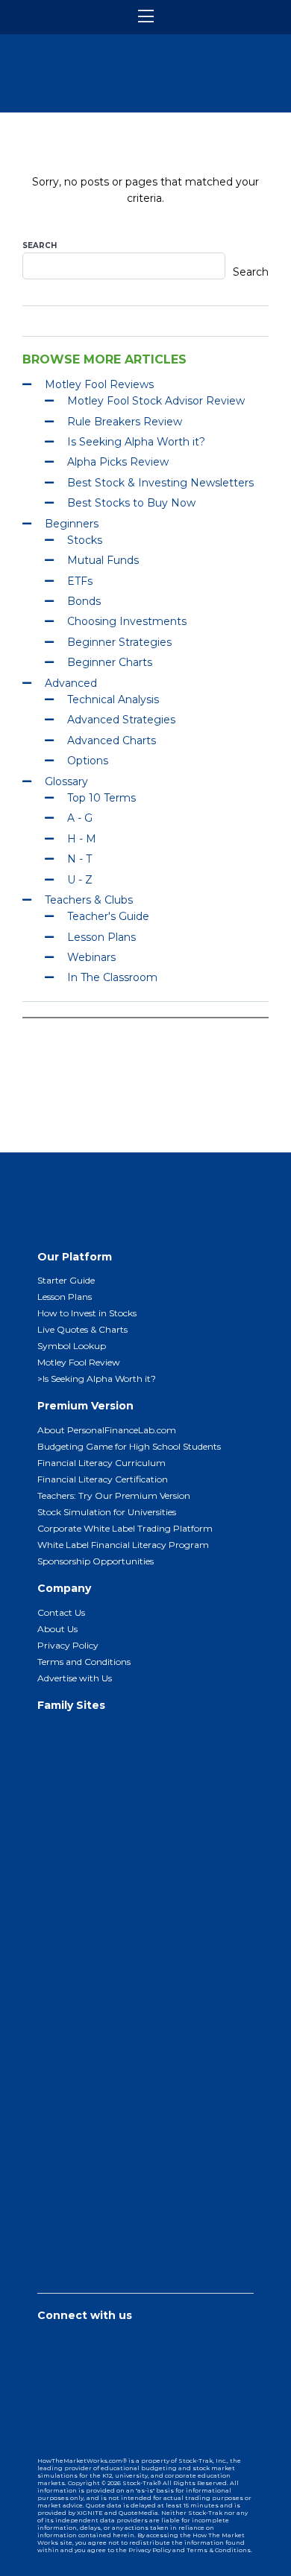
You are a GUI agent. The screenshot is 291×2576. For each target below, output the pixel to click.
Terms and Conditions (84, 1662)
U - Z (80, 880)
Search (40, 245)
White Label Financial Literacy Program (123, 1545)
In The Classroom (112, 977)
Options (88, 761)
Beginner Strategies (119, 642)
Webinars (91, 957)
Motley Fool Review (79, 1362)
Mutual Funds (103, 560)
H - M (82, 839)
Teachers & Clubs (89, 900)
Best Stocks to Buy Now (131, 503)
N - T (79, 859)
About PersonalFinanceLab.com (107, 1430)
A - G (80, 818)
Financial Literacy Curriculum (101, 1463)
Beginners (72, 524)
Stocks (85, 540)
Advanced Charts (112, 740)
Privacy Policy (68, 1645)
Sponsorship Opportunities (96, 1561)
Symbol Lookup (72, 1346)
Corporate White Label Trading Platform (125, 1528)
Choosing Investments (127, 621)
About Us (57, 1629)
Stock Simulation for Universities (107, 1512)
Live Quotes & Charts (82, 1329)
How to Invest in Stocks (87, 1313)
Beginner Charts (110, 662)
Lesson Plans (101, 937)
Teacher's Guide (108, 916)
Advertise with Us (75, 1678)
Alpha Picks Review (118, 462)
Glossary (66, 781)
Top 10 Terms (101, 798)
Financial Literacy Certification (103, 1479)
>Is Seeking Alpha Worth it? (97, 1379)
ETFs (80, 581)
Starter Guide (66, 1280)
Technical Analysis (113, 699)
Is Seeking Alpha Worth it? (136, 442)
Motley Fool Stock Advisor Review (156, 401)
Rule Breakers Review (125, 422)
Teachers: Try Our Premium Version (114, 1495)
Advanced (71, 683)
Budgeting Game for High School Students (129, 1446)
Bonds (84, 601)
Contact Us (61, 1612)
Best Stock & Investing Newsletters (160, 483)
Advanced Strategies (121, 720)
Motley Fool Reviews (99, 384)
